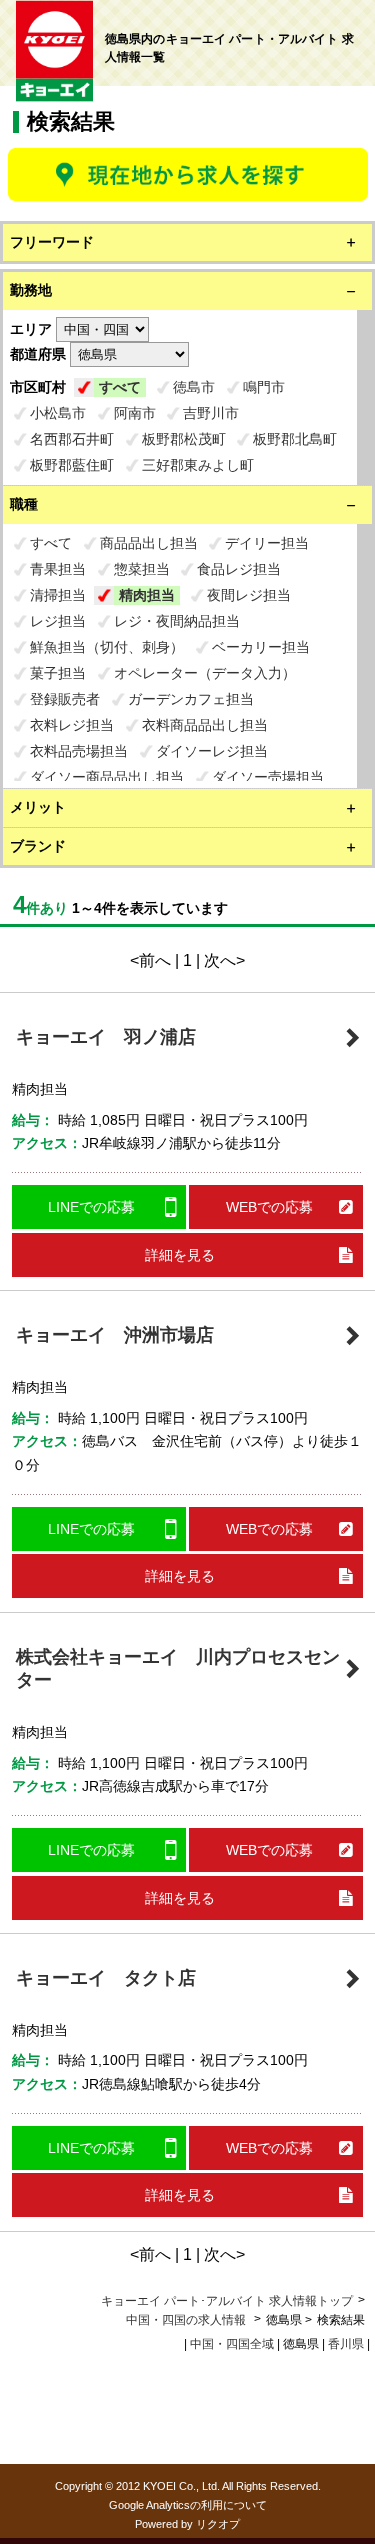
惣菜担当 (142, 569)
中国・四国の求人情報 (187, 2320)
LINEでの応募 (91, 1207)
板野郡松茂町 (184, 439)
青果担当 (58, 569)
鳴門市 (264, 387)
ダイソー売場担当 (268, 777)
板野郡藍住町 (72, 465)
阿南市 (135, 413)
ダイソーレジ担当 (212, 751)
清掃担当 (58, 595)
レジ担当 (58, 621)
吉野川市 (211, 413)
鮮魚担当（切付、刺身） (107, 647)
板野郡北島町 (295, 439)
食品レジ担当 (239, 569)
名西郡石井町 (72, 439)
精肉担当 (147, 595)
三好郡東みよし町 (198, 465)
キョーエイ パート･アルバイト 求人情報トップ (227, 2301)
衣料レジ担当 (72, 725)
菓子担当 (58, 673)
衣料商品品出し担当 (205, 725)
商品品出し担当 (149, 543)
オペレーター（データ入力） (205, 673)
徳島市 (194, 387)
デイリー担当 (267, 543)
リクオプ (218, 2524)
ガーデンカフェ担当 (191, 699)
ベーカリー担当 (261, 647)
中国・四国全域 (232, 2344)
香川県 (346, 2344)
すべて (120, 387)
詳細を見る (180, 1255)
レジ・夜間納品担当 (177, 621)
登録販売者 (65, 699)
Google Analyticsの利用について (188, 2505)
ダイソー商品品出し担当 (107, 777)
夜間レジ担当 (249, 595)
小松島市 (58, 413)
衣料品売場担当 (79, 751)
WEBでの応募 (269, 1207)
